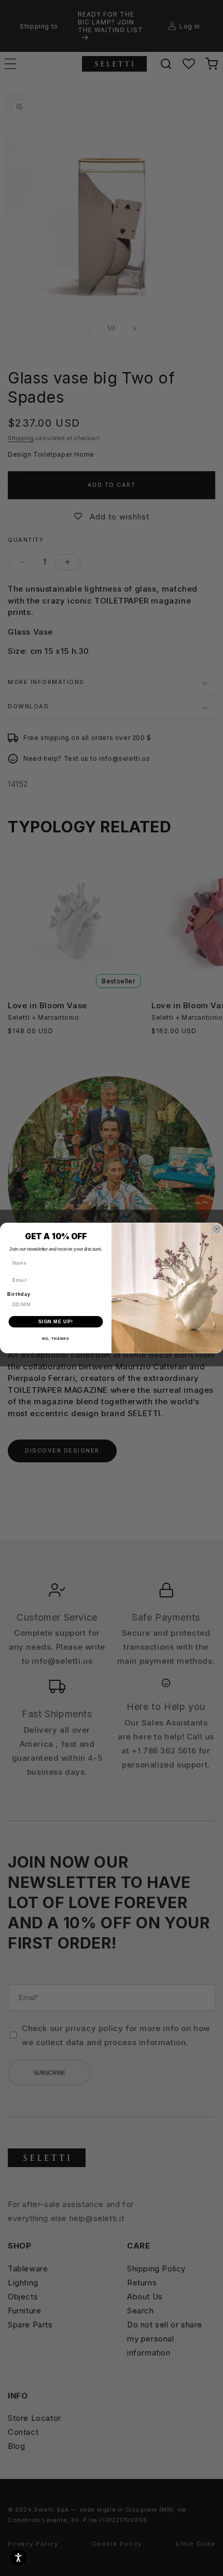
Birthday (19, 1294)
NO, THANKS (55, 1339)
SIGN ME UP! (56, 1321)
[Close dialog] (217, 1229)
